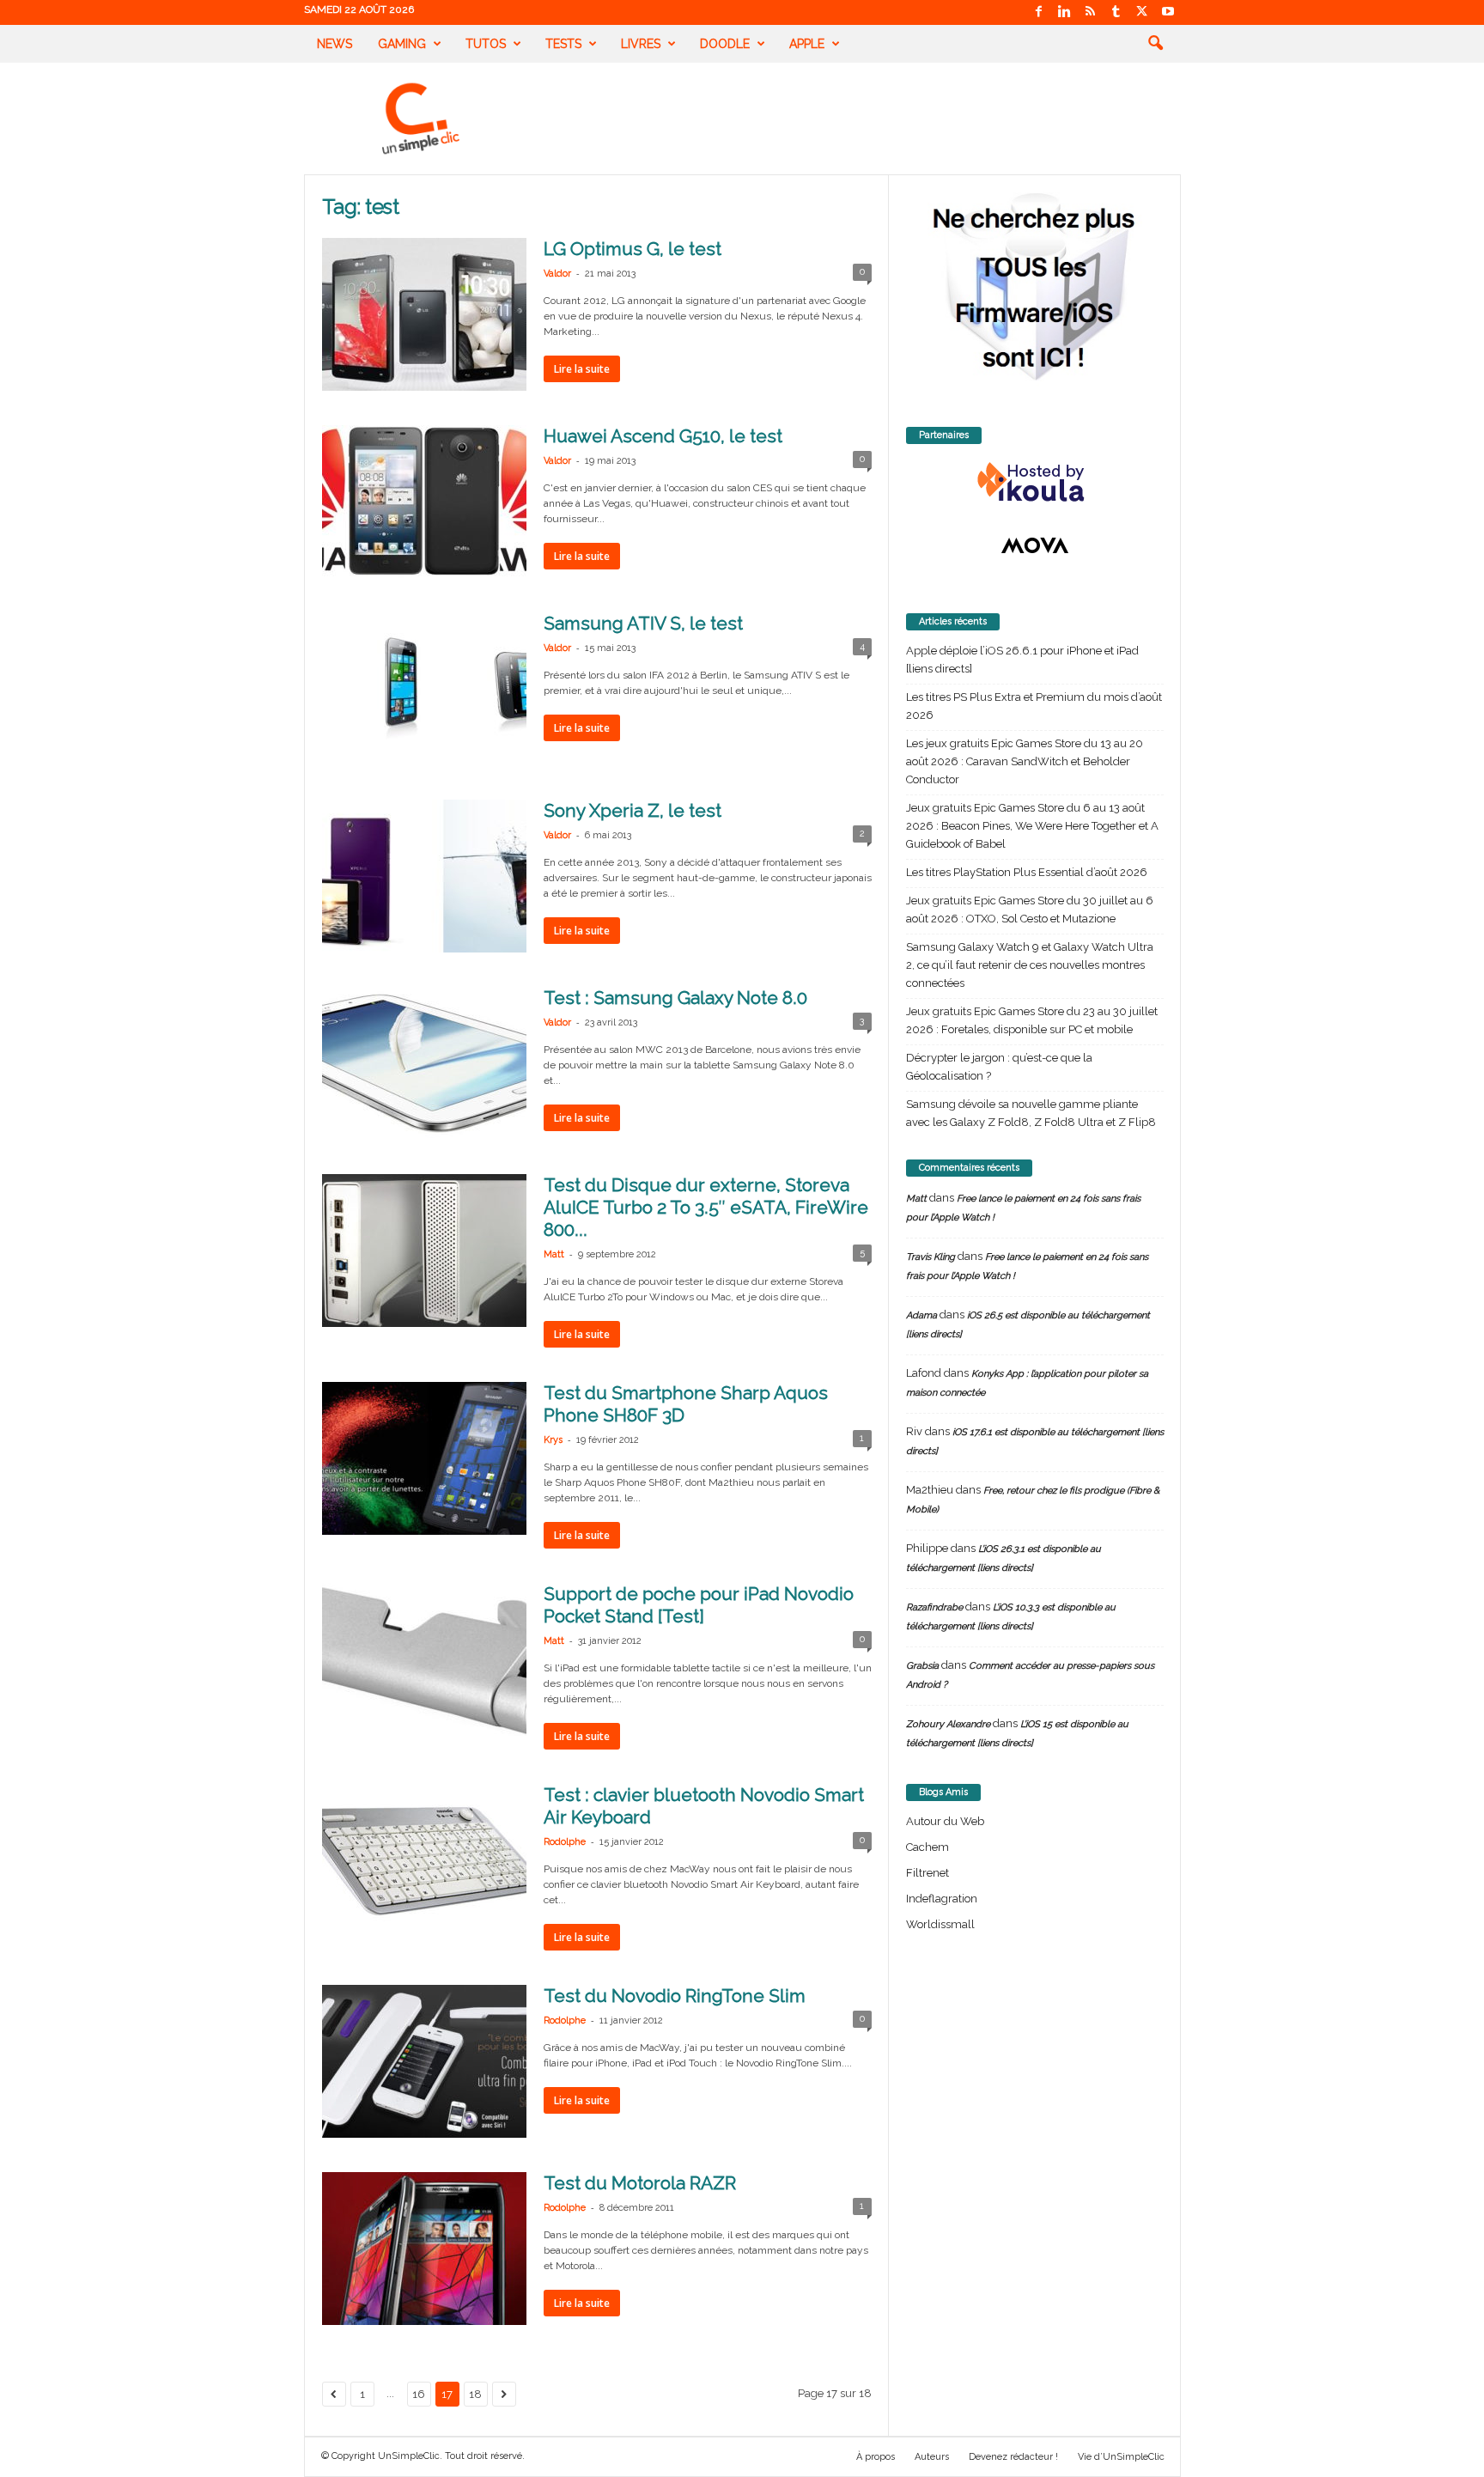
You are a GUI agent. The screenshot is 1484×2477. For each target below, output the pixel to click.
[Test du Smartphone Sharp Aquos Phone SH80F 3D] (424, 1458)
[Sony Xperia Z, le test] (424, 876)
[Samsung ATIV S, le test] (424, 689)
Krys (553, 1440)
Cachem (927, 1847)
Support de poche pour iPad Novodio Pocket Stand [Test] (699, 1605)
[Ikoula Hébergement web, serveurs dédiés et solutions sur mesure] (1035, 483)
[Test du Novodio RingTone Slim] (424, 2061)
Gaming (402, 44)
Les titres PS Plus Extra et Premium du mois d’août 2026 (1034, 706)
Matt (554, 1254)
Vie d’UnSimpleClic (1121, 2457)
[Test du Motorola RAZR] (424, 2249)
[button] (1155, 44)
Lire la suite (582, 369)
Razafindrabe (934, 1607)
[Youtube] (1168, 12)
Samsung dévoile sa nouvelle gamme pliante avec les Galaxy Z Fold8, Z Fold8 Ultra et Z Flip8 (1031, 1113)
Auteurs (932, 2457)
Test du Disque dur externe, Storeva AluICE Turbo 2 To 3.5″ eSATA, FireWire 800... (706, 1207)
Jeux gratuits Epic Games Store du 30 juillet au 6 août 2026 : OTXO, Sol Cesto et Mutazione (1030, 910)
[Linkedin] (1065, 12)
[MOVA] (1035, 545)
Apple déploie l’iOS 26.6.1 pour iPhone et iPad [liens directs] (1022, 660)
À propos (876, 2457)
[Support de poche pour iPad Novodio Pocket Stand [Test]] (424, 1659)
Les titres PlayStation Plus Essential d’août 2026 (1027, 872)
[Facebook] (1039, 12)
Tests (563, 44)
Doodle (725, 44)
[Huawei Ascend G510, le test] (424, 502)
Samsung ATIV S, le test (643, 623)
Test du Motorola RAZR (640, 2183)
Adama (921, 1315)
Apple (807, 44)
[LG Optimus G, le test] (424, 314)
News (335, 44)
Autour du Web (945, 1821)
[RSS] (1091, 12)
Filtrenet (927, 1873)
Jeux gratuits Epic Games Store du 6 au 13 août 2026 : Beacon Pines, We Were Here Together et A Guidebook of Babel (1032, 826)
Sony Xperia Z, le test (633, 810)
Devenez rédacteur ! (1013, 2457)
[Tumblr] (1116, 12)
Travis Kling (931, 1257)
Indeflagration (942, 1899)
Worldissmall (940, 1924)
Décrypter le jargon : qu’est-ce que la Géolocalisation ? (999, 1067)
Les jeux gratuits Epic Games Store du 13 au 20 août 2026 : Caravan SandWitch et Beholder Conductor (1025, 761)
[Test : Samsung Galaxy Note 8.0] (424, 1063)
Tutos (486, 44)
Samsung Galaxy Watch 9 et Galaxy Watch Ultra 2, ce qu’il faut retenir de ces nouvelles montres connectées (1030, 965)
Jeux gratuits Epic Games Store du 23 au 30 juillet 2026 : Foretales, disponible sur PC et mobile (1032, 1020)
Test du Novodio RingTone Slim (675, 1996)
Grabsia (922, 1666)
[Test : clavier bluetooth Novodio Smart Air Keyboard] (424, 1860)
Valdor (557, 274)
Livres (641, 44)
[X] (1142, 12)
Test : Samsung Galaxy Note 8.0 (675, 998)
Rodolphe (565, 1842)
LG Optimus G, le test (633, 249)
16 (419, 2394)
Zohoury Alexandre (948, 1724)
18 (475, 2394)
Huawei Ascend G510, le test (663, 436)
